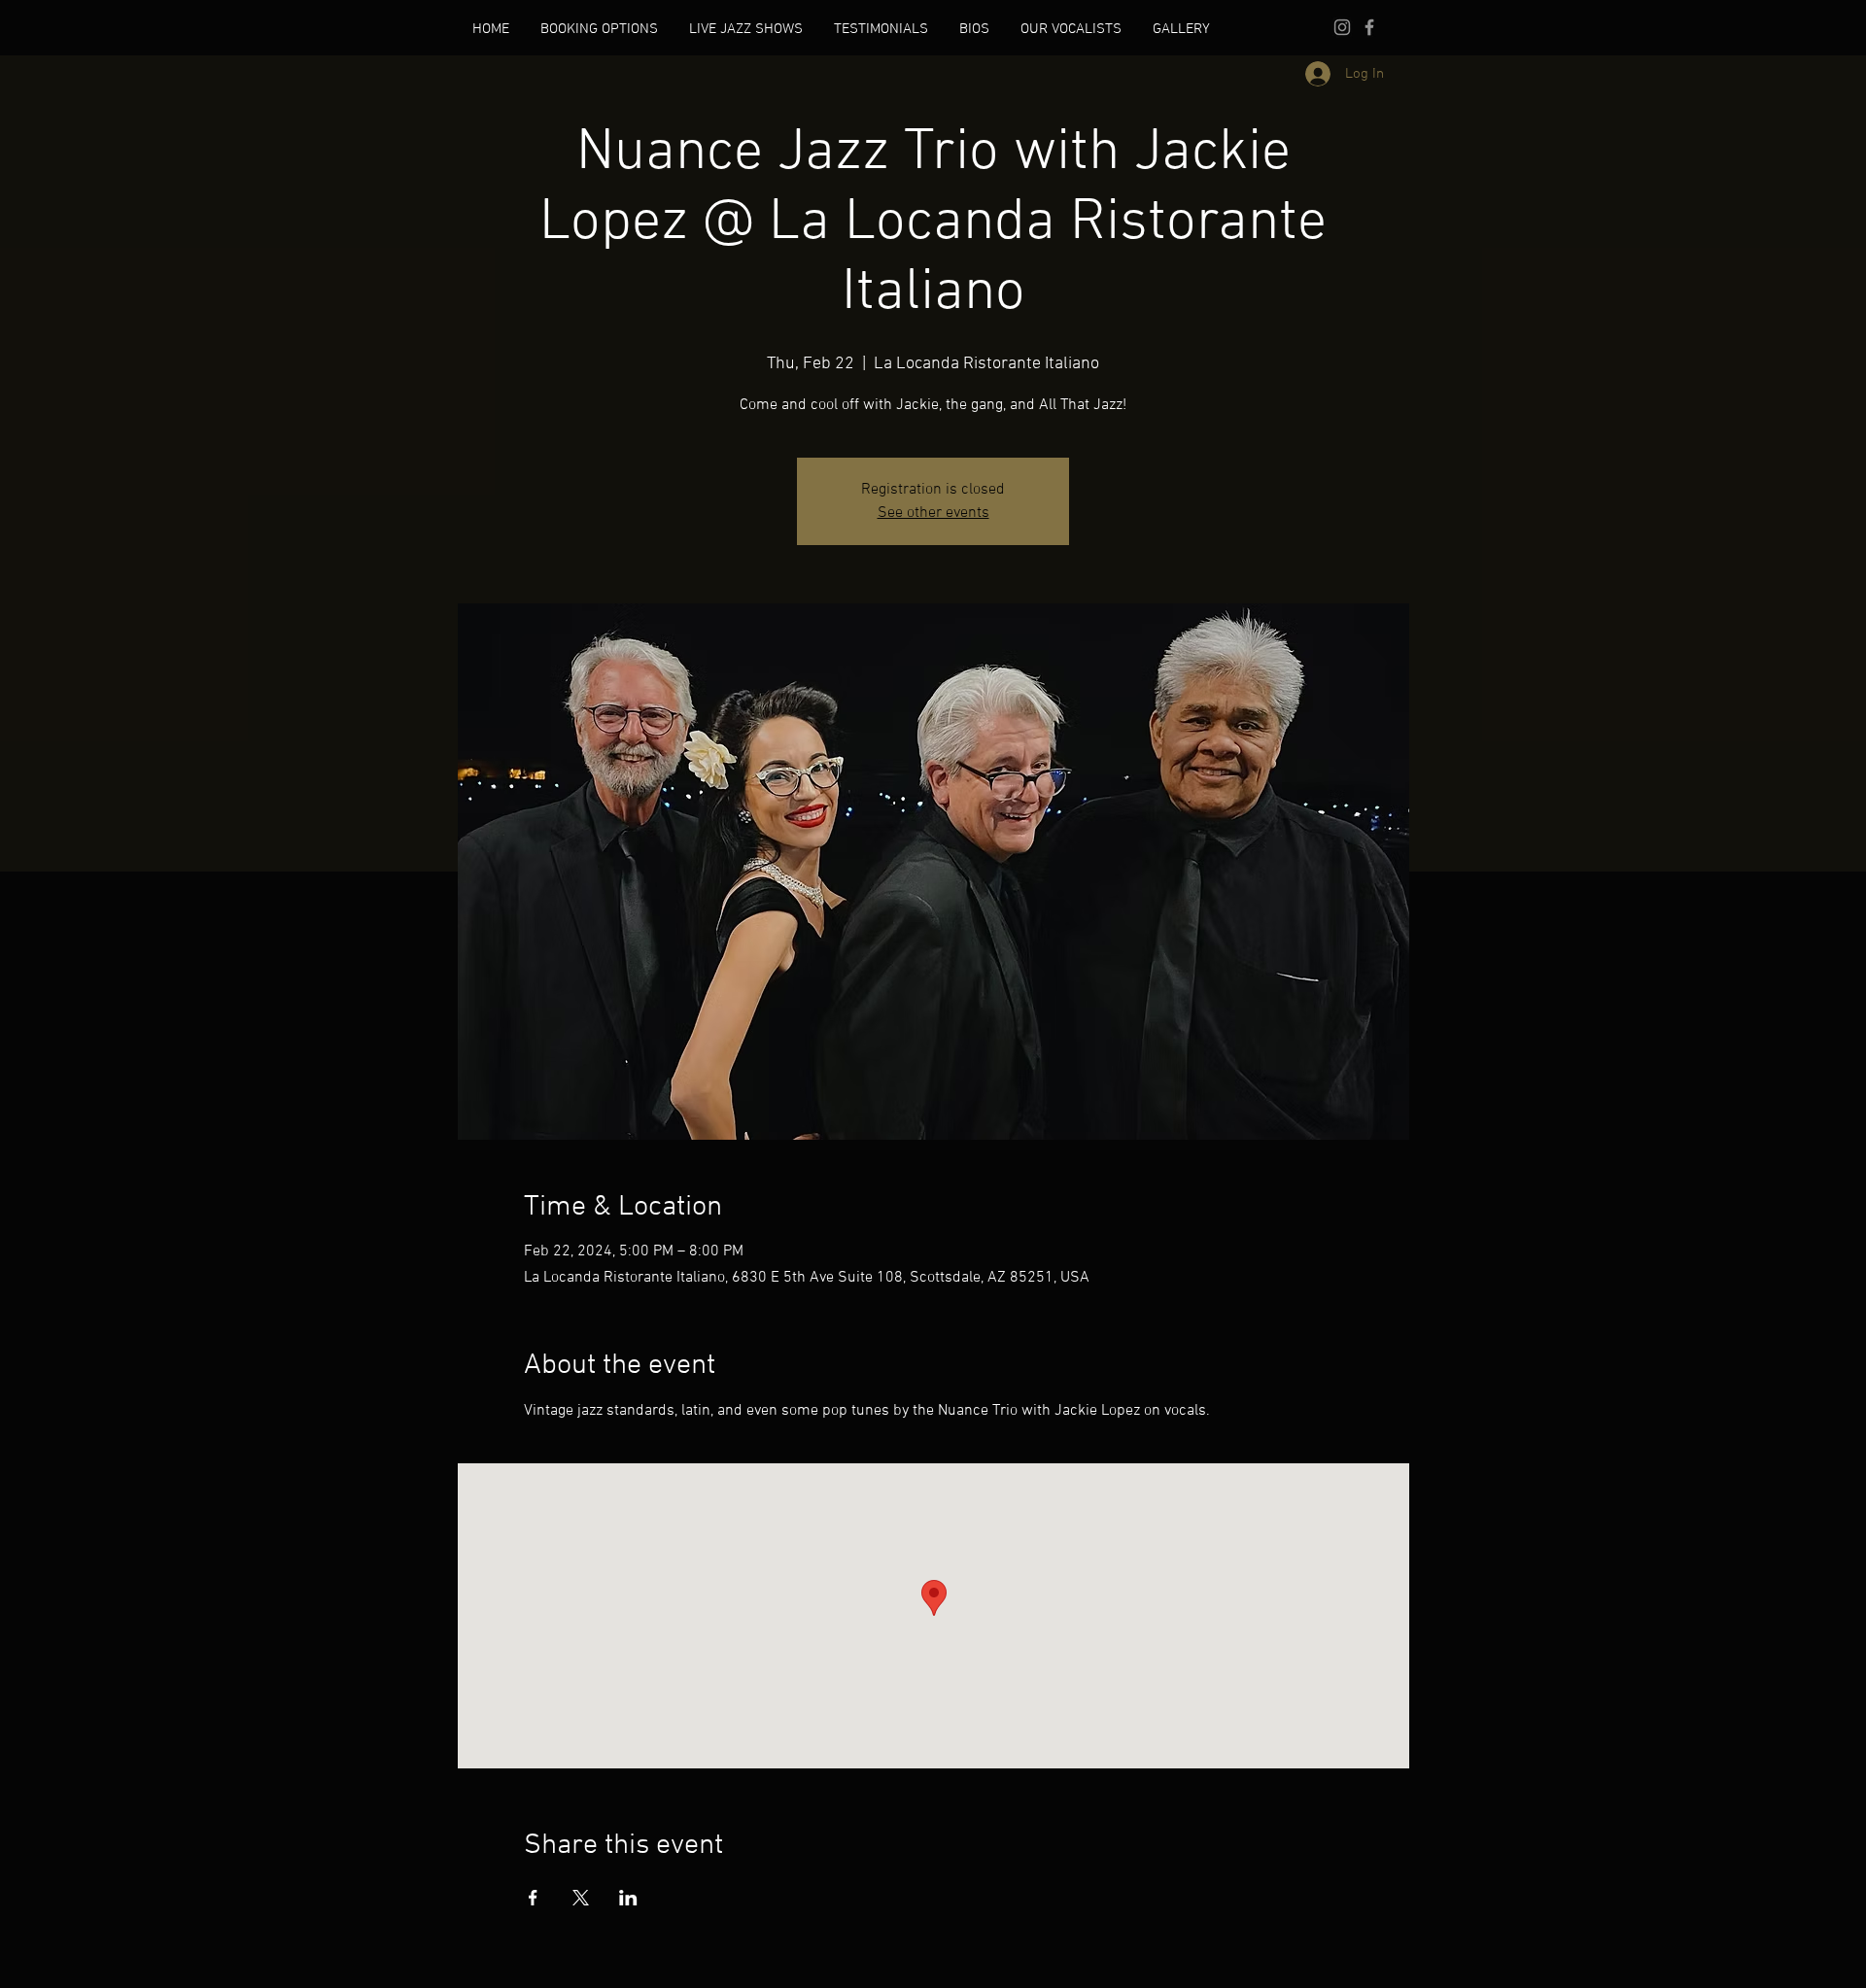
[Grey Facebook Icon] (1369, 27)
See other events (933, 513)
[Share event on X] (581, 1898)
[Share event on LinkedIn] (628, 1898)
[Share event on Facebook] (533, 1898)
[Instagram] (1342, 27)
